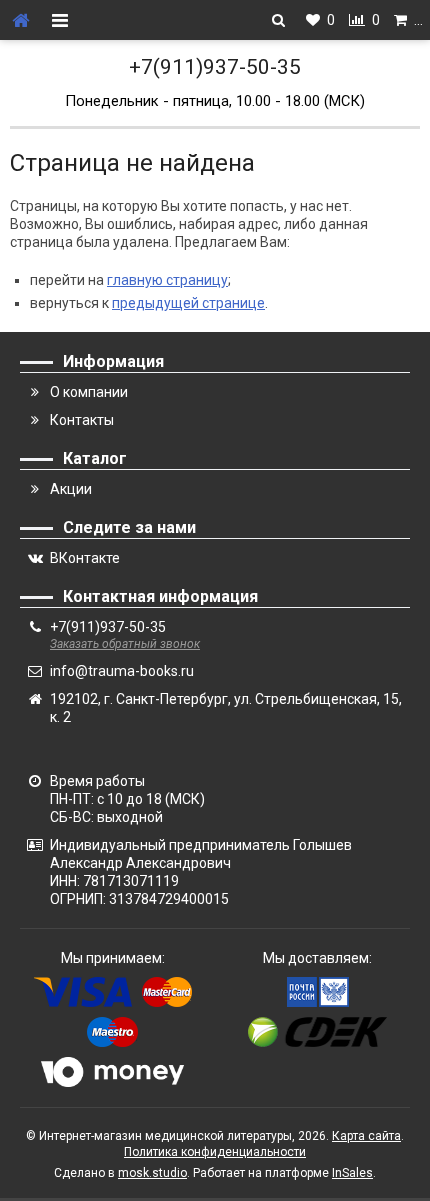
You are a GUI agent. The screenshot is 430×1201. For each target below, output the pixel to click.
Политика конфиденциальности (215, 1152)
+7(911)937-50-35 (215, 67)
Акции (71, 489)
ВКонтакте (85, 558)
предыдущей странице (188, 303)
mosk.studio (152, 1173)
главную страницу (167, 280)
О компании (89, 392)
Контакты (82, 420)
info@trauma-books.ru (122, 671)
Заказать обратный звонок (125, 644)
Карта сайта (366, 1136)
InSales (352, 1173)
